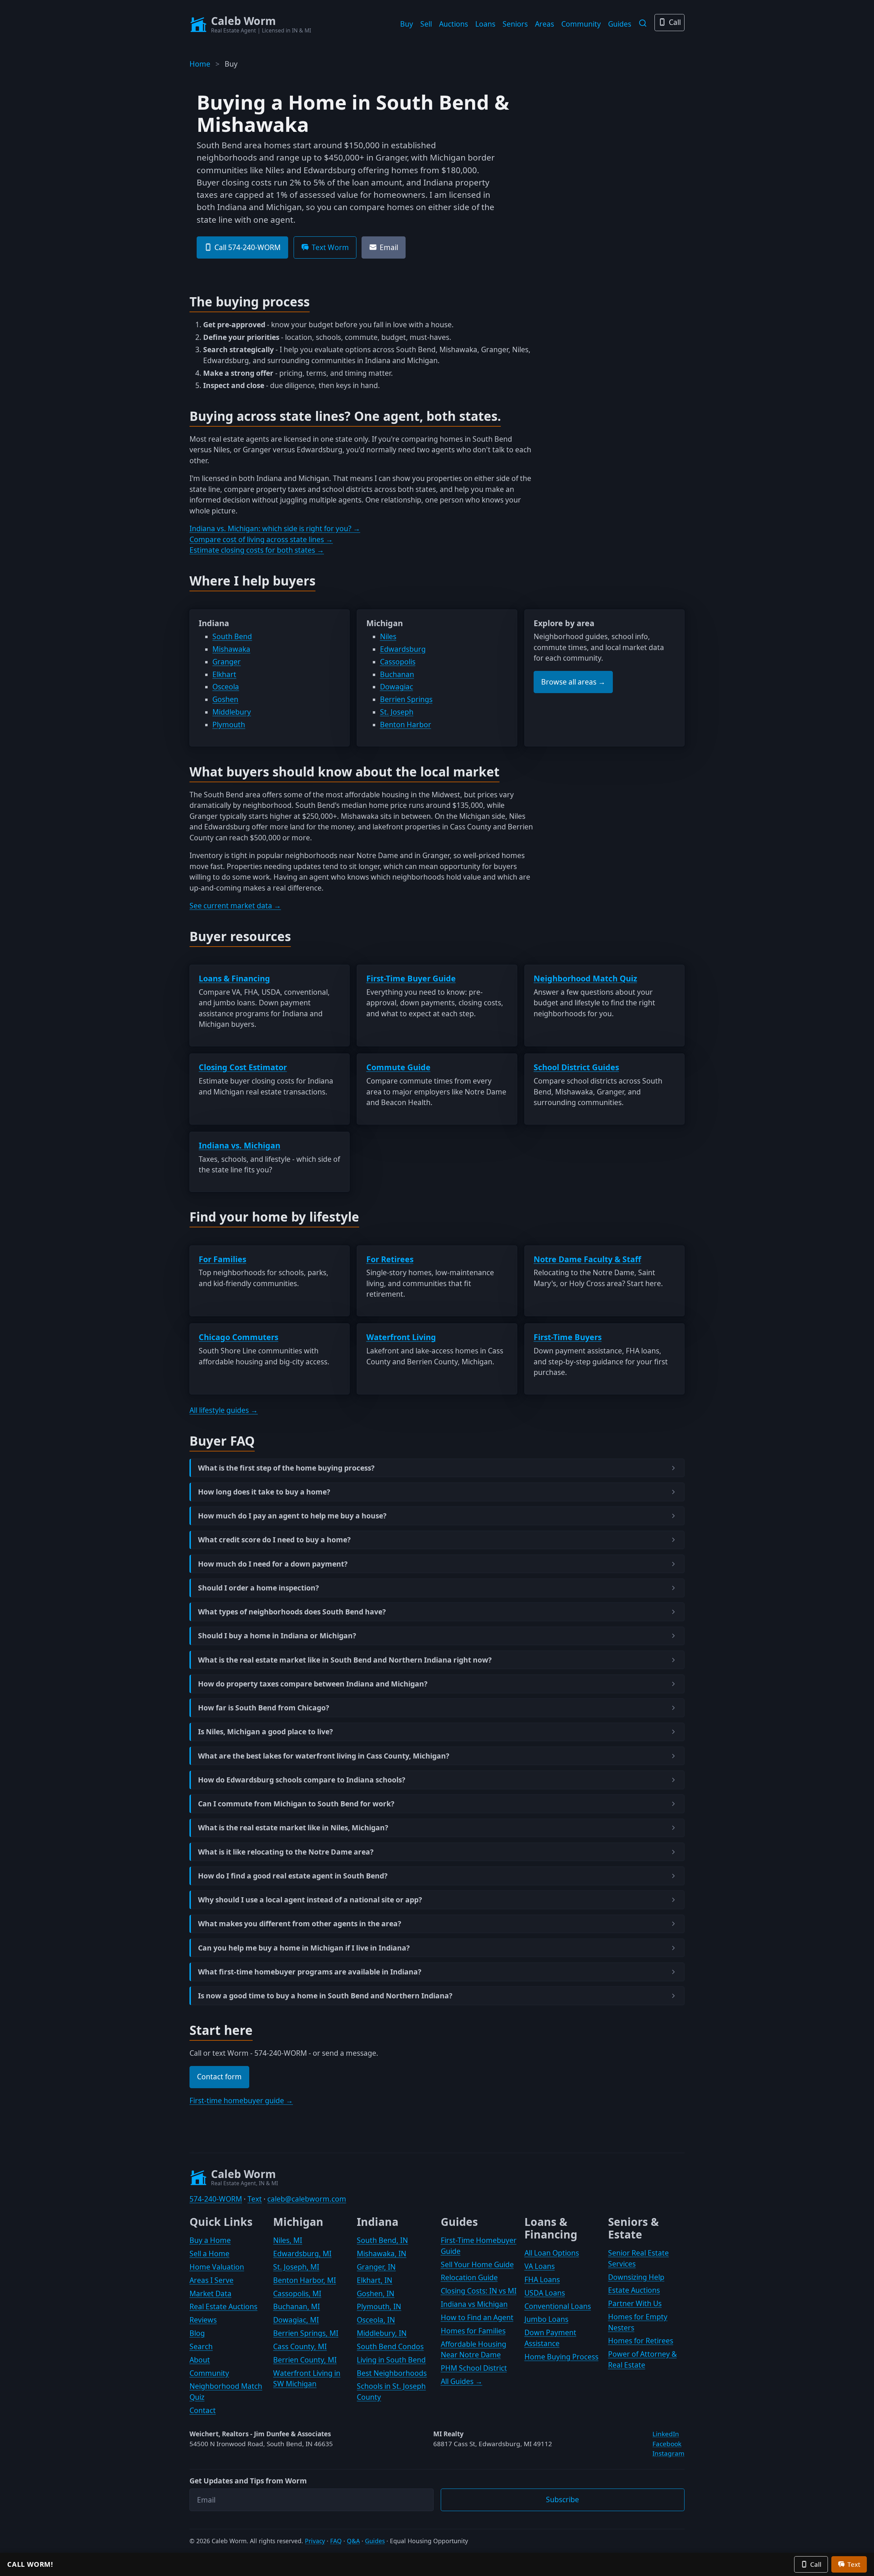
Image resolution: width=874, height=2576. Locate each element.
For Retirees (390, 1259)
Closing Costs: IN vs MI (479, 2291)
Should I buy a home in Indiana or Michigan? (277, 1636)
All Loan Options (552, 2253)
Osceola (226, 687)
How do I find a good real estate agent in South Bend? (293, 1876)
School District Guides (576, 1067)
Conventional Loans (558, 2306)
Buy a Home (210, 2240)
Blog (197, 2333)
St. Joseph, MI (296, 2267)
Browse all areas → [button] (573, 682)
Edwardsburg (403, 649)
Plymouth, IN (379, 2306)
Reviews (203, 2320)
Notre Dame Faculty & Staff (587, 1259)
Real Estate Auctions (223, 2306)
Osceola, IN (376, 2320)
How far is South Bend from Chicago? (264, 1708)
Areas (545, 24)
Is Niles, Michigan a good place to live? (265, 1732)
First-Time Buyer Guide (411, 978)
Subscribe (562, 2499)
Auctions (454, 24)
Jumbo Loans (546, 2319)
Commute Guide (398, 1067)
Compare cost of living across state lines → (261, 539)
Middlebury (232, 712)
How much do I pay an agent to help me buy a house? (292, 1516)
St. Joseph (397, 712)
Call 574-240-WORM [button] (248, 247)
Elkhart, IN (375, 2280)
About (200, 2360)
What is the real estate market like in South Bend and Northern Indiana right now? (345, 1660)
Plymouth (229, 725)
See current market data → (235, 906)
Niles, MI (288, 2240)
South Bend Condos (390, 2346)
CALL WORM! (30, 2564)
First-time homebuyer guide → (241, 2100)
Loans (485, 24)
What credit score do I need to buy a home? (274, 1540)
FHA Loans (542, 2279)
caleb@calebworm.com (307, 2199)
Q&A (353, 2541)
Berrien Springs (406, 699)
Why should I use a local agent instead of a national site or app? (310, 1900)
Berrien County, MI (305, 2360)
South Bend (232, 636)
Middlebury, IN (382, 2333)
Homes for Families (473, 2331)
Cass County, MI (300, 2346)
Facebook (667, 2444)
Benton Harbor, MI (305, 2280)
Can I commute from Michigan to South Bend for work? (296, 1804)
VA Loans (540, 2266)
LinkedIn (666, 2434)
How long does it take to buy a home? (264, 1492)
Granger (227, 662)
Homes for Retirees (641, 2341)
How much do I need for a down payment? (273, 1564)
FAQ (336, 2541)
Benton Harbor (406, 725)
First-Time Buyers (568, 1337)
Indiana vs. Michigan (239, 1145)
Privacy (315, 2541)
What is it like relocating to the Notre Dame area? (286, 1852)
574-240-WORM (216, 2199)
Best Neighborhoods (392, 2373)
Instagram (668, 2453)
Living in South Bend (391, 2360)
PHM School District (474, 2368)
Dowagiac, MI (296, 2320)
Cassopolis (398, 662)
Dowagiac (397, 687)
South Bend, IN (382, 2240)
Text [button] (854, 2564)
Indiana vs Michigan (474, 2304)
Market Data (210, 2293)
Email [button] (389, 247)
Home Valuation (217, 2267)
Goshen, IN (376, 2293)
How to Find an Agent (477, 2317)
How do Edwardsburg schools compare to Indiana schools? (302, 1780)
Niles (388, 636)
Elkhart (224, 674)
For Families (222, 1259)
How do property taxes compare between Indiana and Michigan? (313, 1684)
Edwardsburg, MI (302, 2254)
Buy (407, 24)
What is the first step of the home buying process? (286, 1468)
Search (201, 2346)
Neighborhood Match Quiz (585, 978)
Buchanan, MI (297, 2306)
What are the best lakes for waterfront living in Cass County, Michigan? (324, 1756)
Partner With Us (635, 2303)
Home (200, 64)
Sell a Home (209, 2254)
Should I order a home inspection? (258, 1588)
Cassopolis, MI (297, 2293)
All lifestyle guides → (224, 1410)
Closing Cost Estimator (243, 1067)
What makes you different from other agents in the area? (300, 1924)
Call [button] (816, 2564)
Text (255, 2199)
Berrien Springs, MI (306, 2333)
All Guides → (462, 2381)
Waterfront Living (401, 1337)
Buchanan (397, 674)
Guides (620, 24)
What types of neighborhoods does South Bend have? (292, 1612)
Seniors (515, 24)
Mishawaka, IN (382, 2254)
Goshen (225, 699)
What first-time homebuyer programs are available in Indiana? (310, 1972)
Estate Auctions (634, 2290)
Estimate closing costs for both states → (257, 550)
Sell (426, 24)
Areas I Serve (212, 2280)
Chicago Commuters (238, 1337)
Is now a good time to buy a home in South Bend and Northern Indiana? (325, 1996)
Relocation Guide (469, 2277)
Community (581, 24)
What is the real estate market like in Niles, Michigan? (293, 1828)
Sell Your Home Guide (477, 2264)
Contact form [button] (219, 2077)
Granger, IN (376, 2267)
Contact (203, 2410)
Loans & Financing (234, 978)
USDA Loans (545, 2293)
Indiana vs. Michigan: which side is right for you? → (275, 528)
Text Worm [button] (330, 247)
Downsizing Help (636, 2277)
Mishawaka (231, 649)
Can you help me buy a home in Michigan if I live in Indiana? (304, 1948)
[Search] (643, 23)
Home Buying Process (561, 2357)
